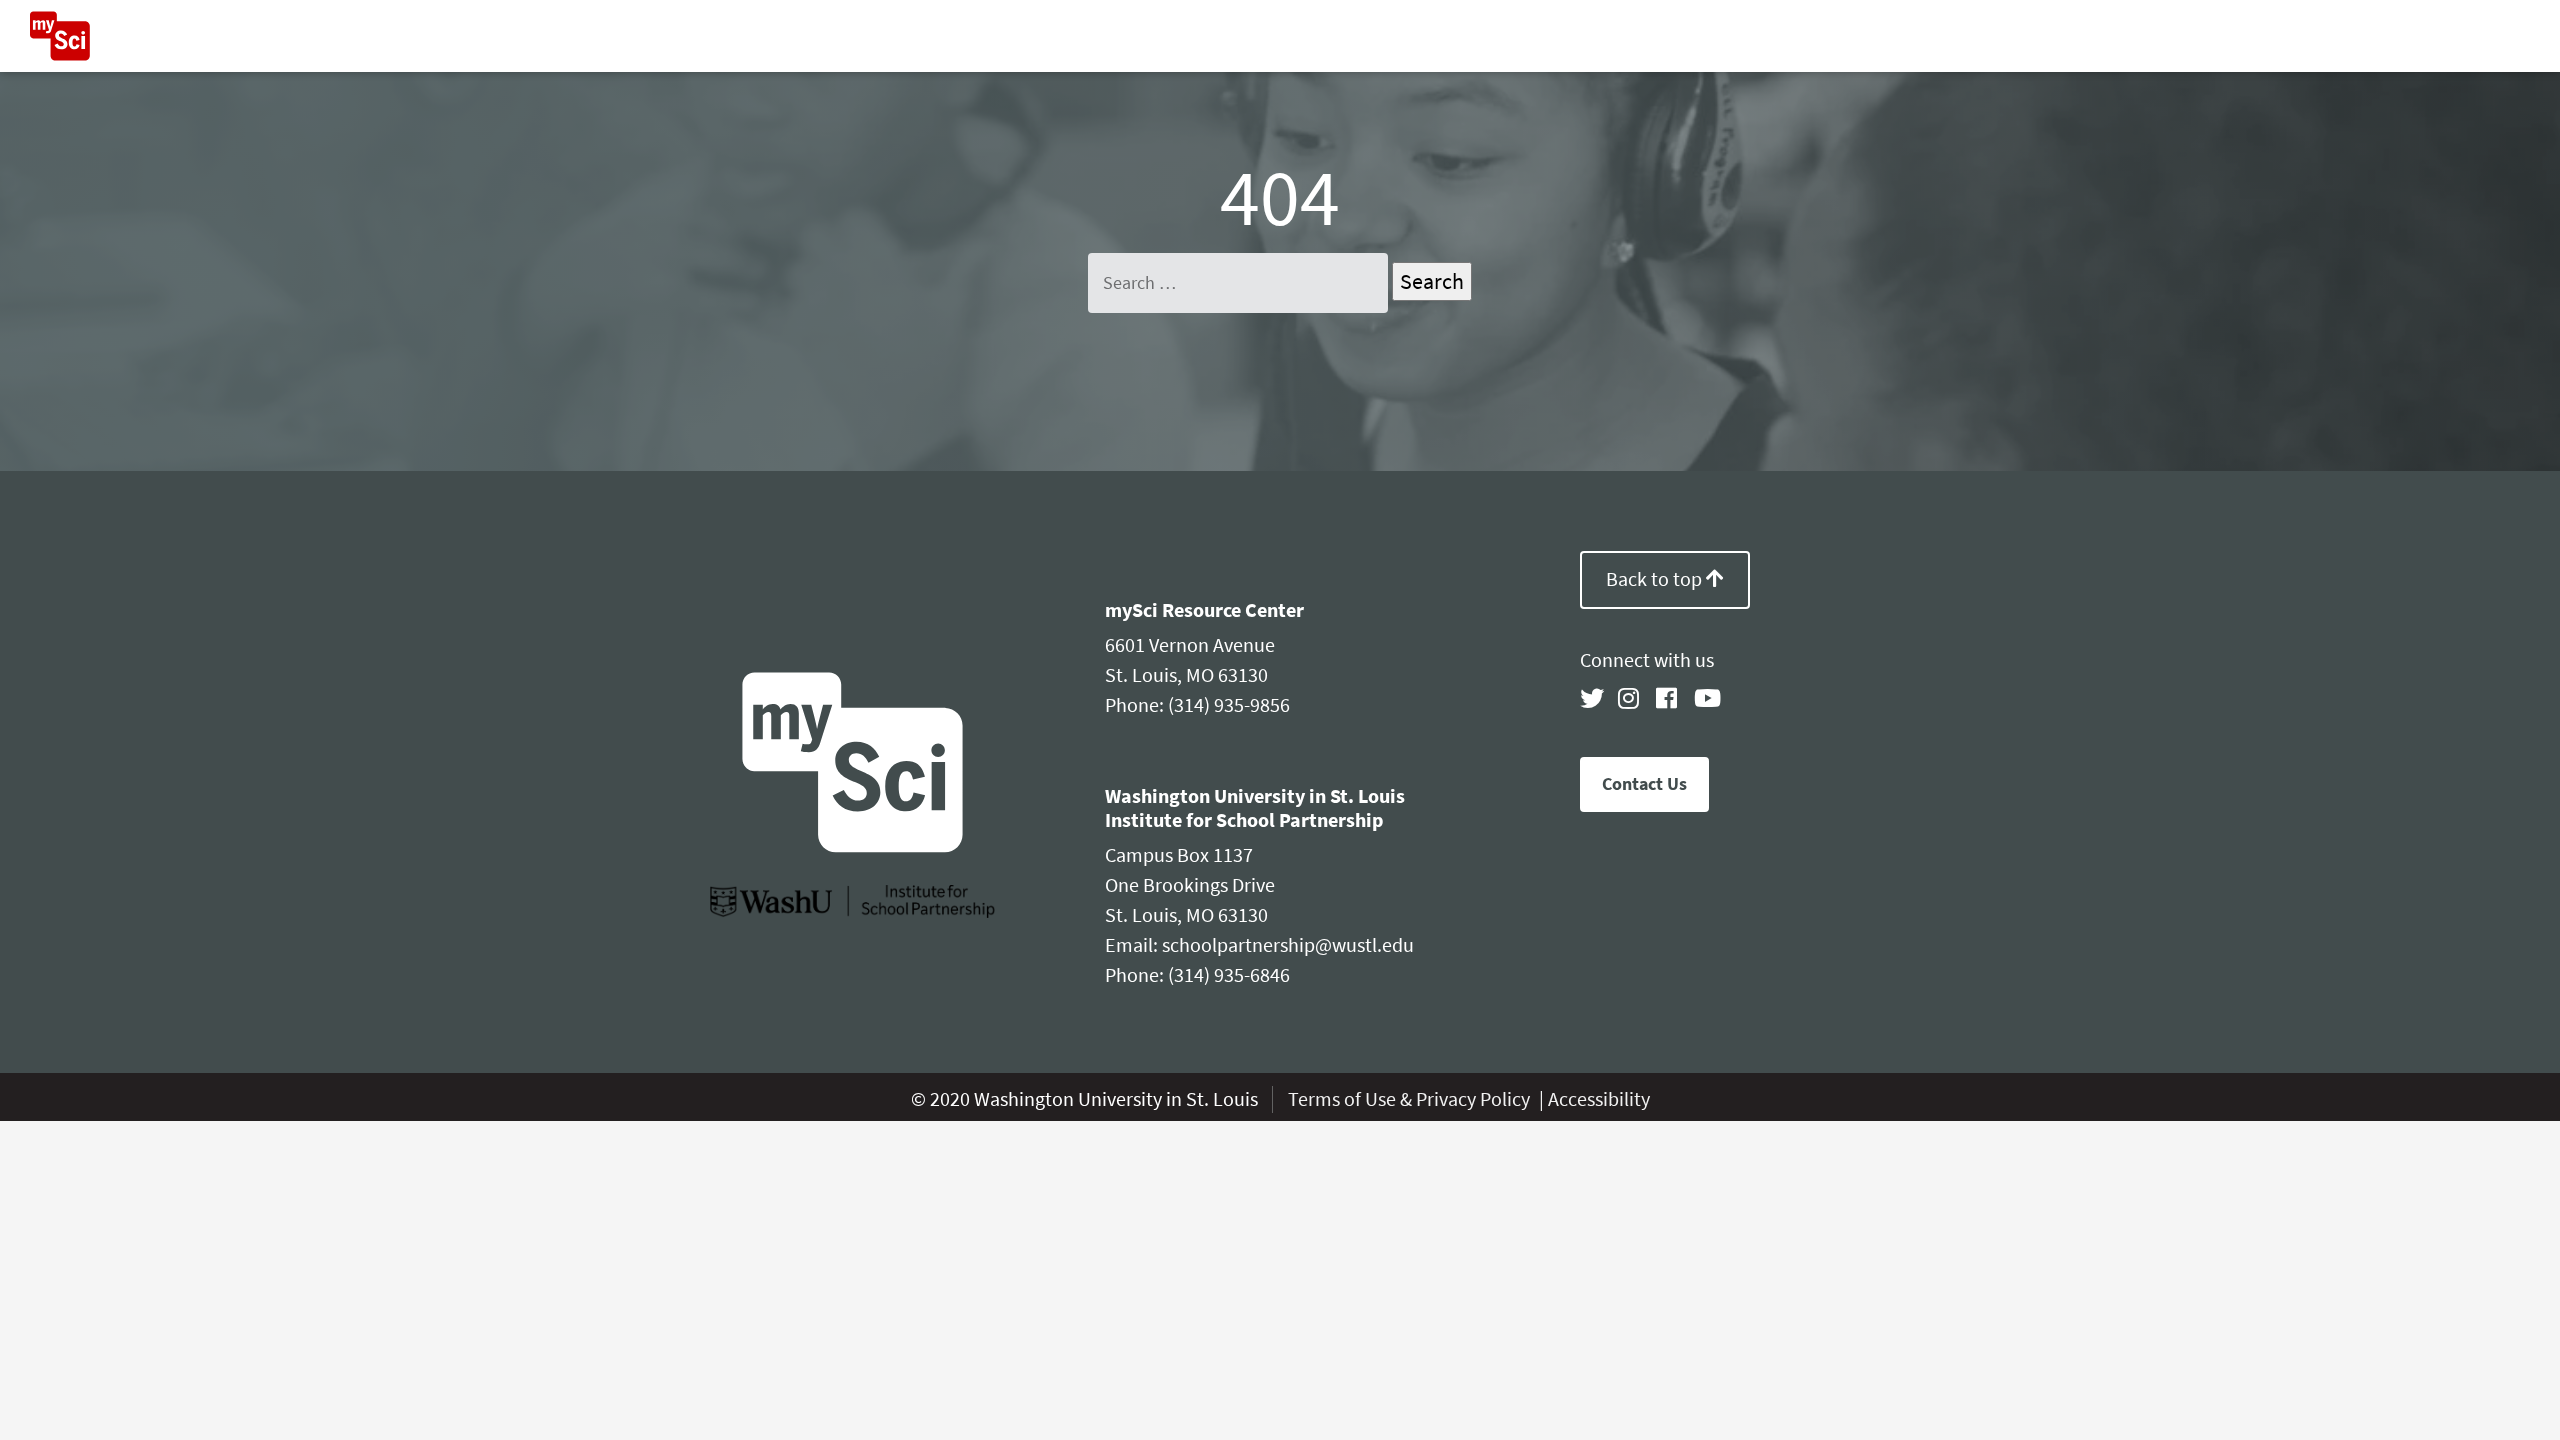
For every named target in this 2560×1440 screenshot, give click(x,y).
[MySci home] (60, 36)
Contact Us (1644, 784)
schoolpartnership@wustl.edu (1288, 945)
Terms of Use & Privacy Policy (1411, 1099)
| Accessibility (1594, 1099)
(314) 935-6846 (1229, 975)
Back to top (1656, 579)
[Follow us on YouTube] (1706, 699)
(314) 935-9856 (1229, 705)
